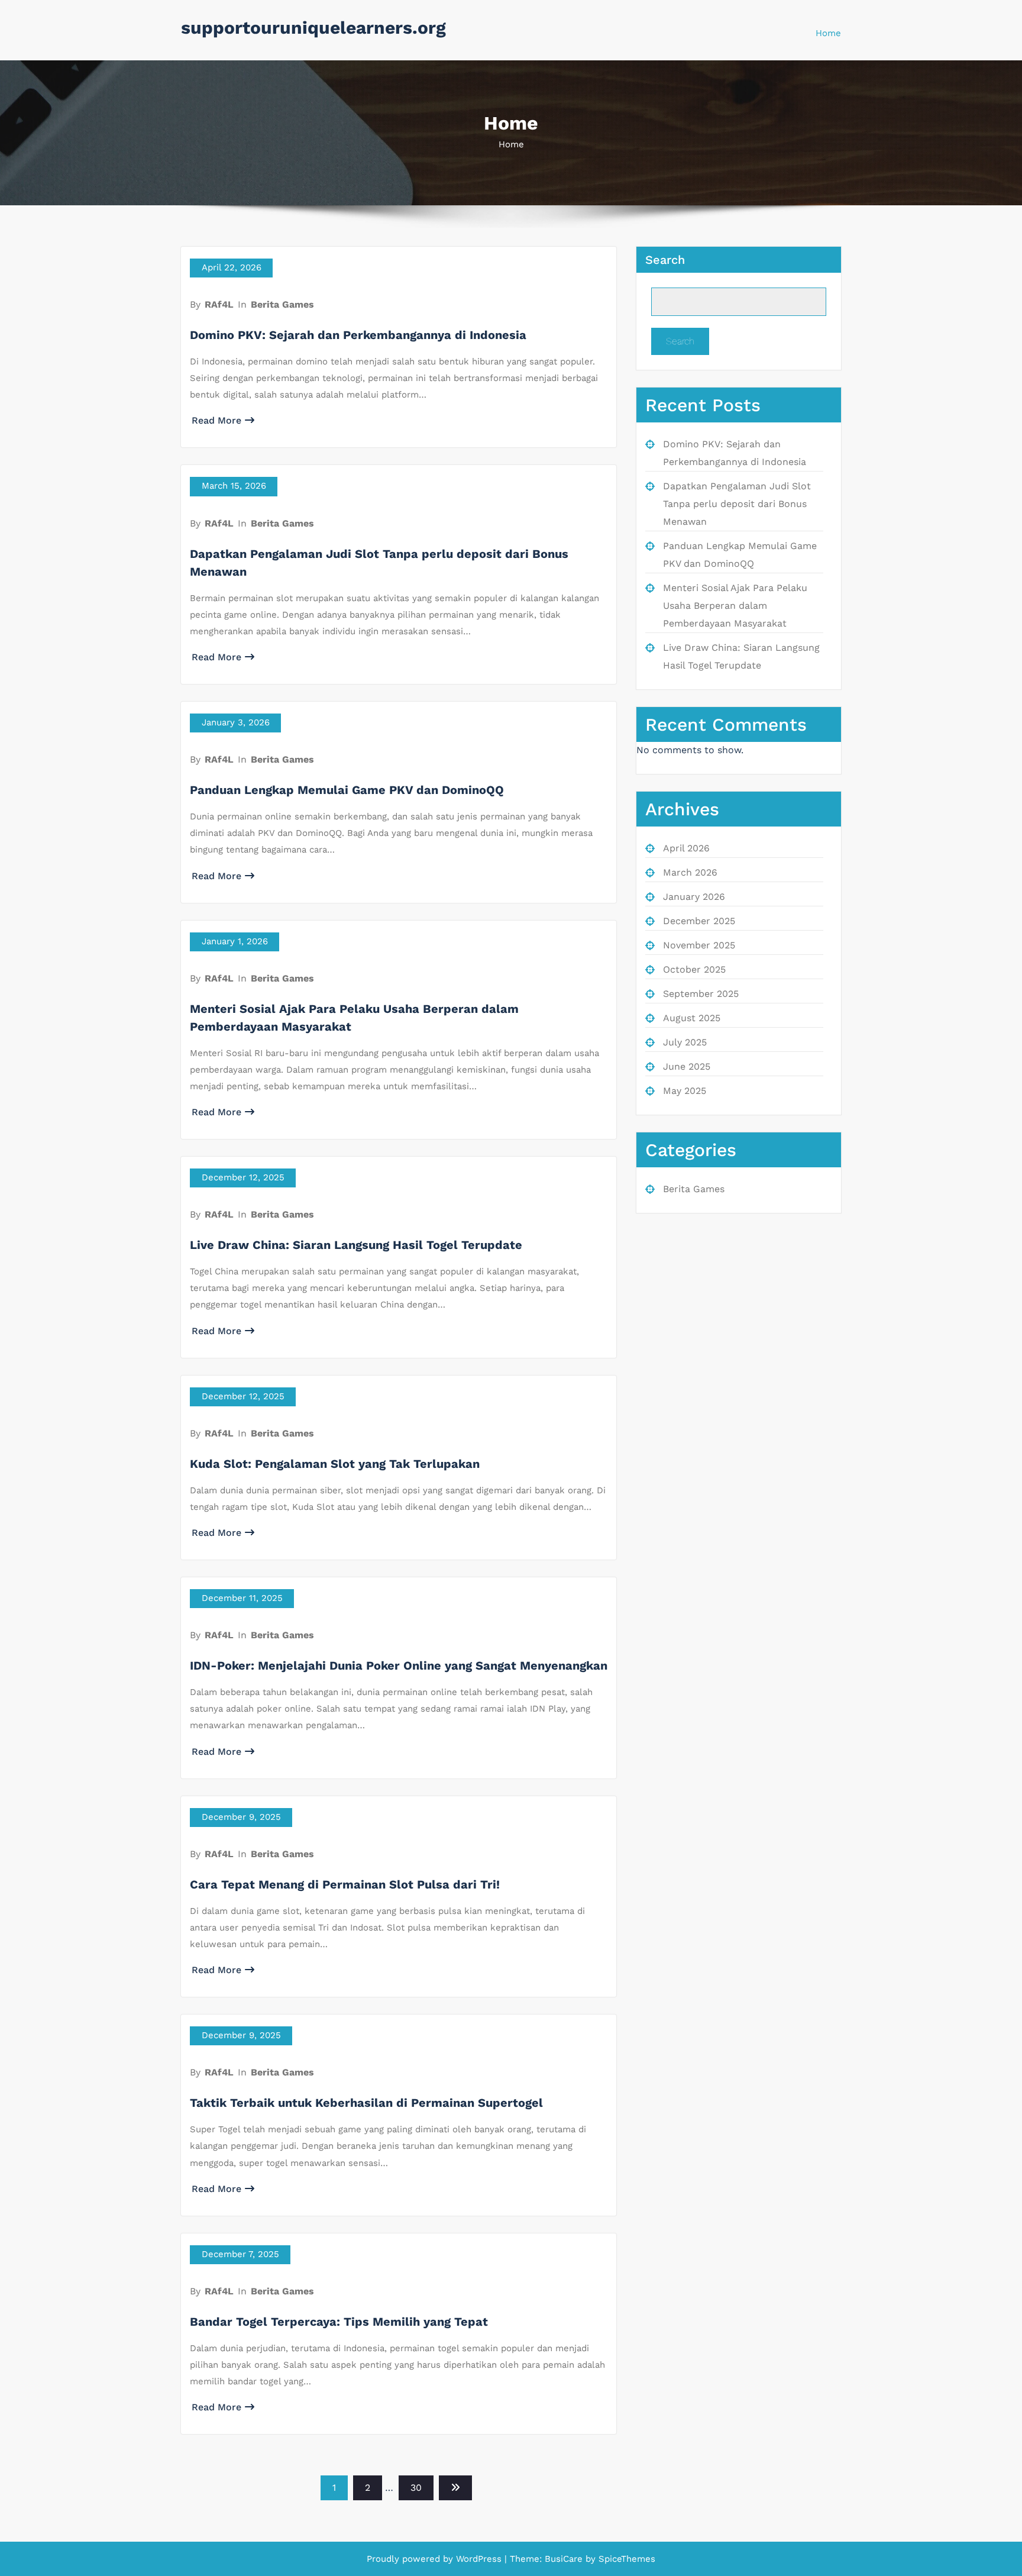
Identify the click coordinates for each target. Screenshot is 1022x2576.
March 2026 (690, 872)
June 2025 (687, 1066)
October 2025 (694, 969)
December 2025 (699, 921)
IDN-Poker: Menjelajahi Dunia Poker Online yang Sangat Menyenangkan (399, 1665)
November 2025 (699, 945)
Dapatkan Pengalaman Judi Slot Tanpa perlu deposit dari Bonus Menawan (737, 504)
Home (828, 33)
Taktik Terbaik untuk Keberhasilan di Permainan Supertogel (366, 2103)
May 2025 (685, 1091)
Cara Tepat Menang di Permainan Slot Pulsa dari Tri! (345, 1884)
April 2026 (686, 848)
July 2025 (685, 1042)
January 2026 (694, 897)
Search (665, 260)
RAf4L (219, 304)
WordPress (479, 2559)
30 (416, 2488)
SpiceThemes (625, 2559)
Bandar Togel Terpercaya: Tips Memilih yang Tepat (339, 2322)
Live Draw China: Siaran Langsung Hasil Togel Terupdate (356, 1245)
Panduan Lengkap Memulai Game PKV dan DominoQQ (347, 790)
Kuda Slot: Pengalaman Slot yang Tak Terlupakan (335, 1464)
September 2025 (701, 994)
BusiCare (565, 2559)
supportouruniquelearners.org (313, 28)
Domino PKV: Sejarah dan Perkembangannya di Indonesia (358, 335)
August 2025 (692, 1018)
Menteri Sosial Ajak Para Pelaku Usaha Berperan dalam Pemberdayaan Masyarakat (735, 606)
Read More (216, 420)
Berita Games (282, 304)
